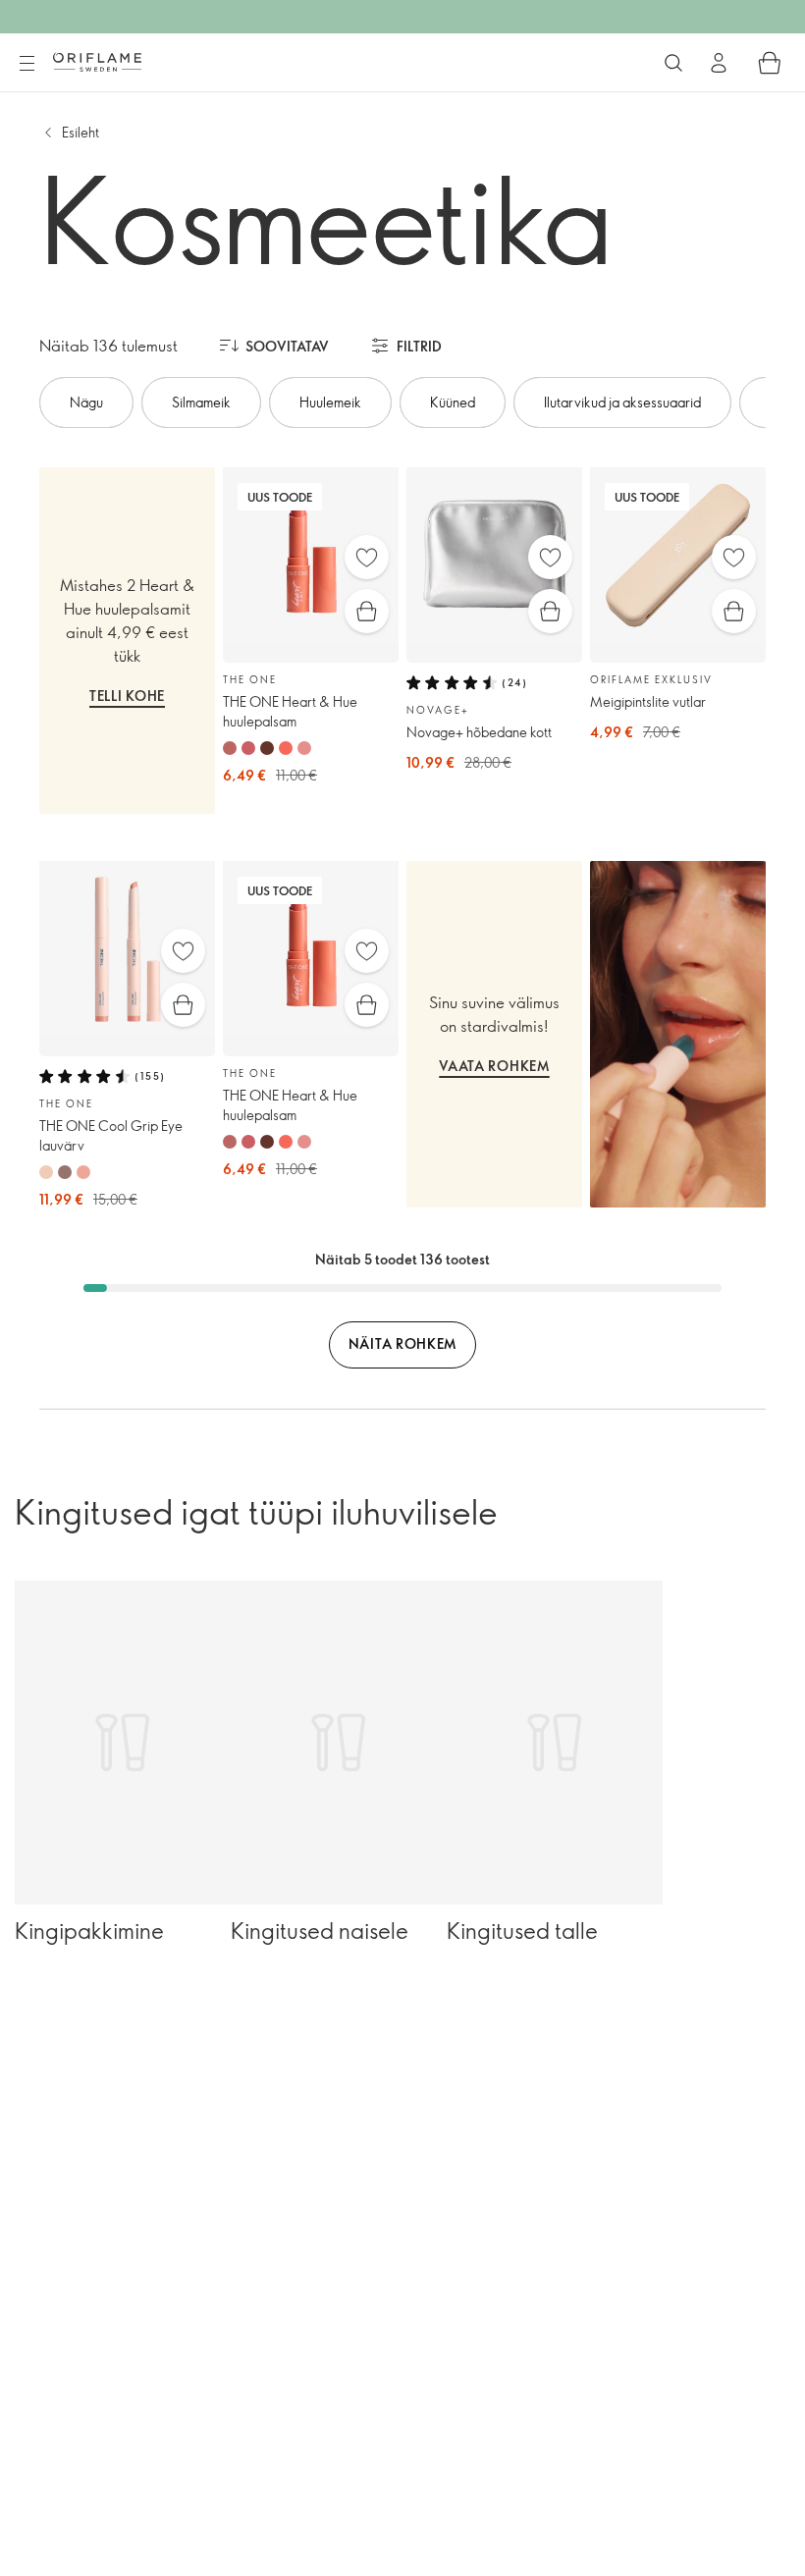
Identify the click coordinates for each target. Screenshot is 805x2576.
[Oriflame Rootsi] (97, 62)
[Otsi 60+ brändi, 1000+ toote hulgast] (673, 63)
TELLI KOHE (127, 696)
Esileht (80, 132)
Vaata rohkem (494, 1066)
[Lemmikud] (367, 557)
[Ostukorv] (770, 63)
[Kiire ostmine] (367, 611)
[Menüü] (27, 64)
